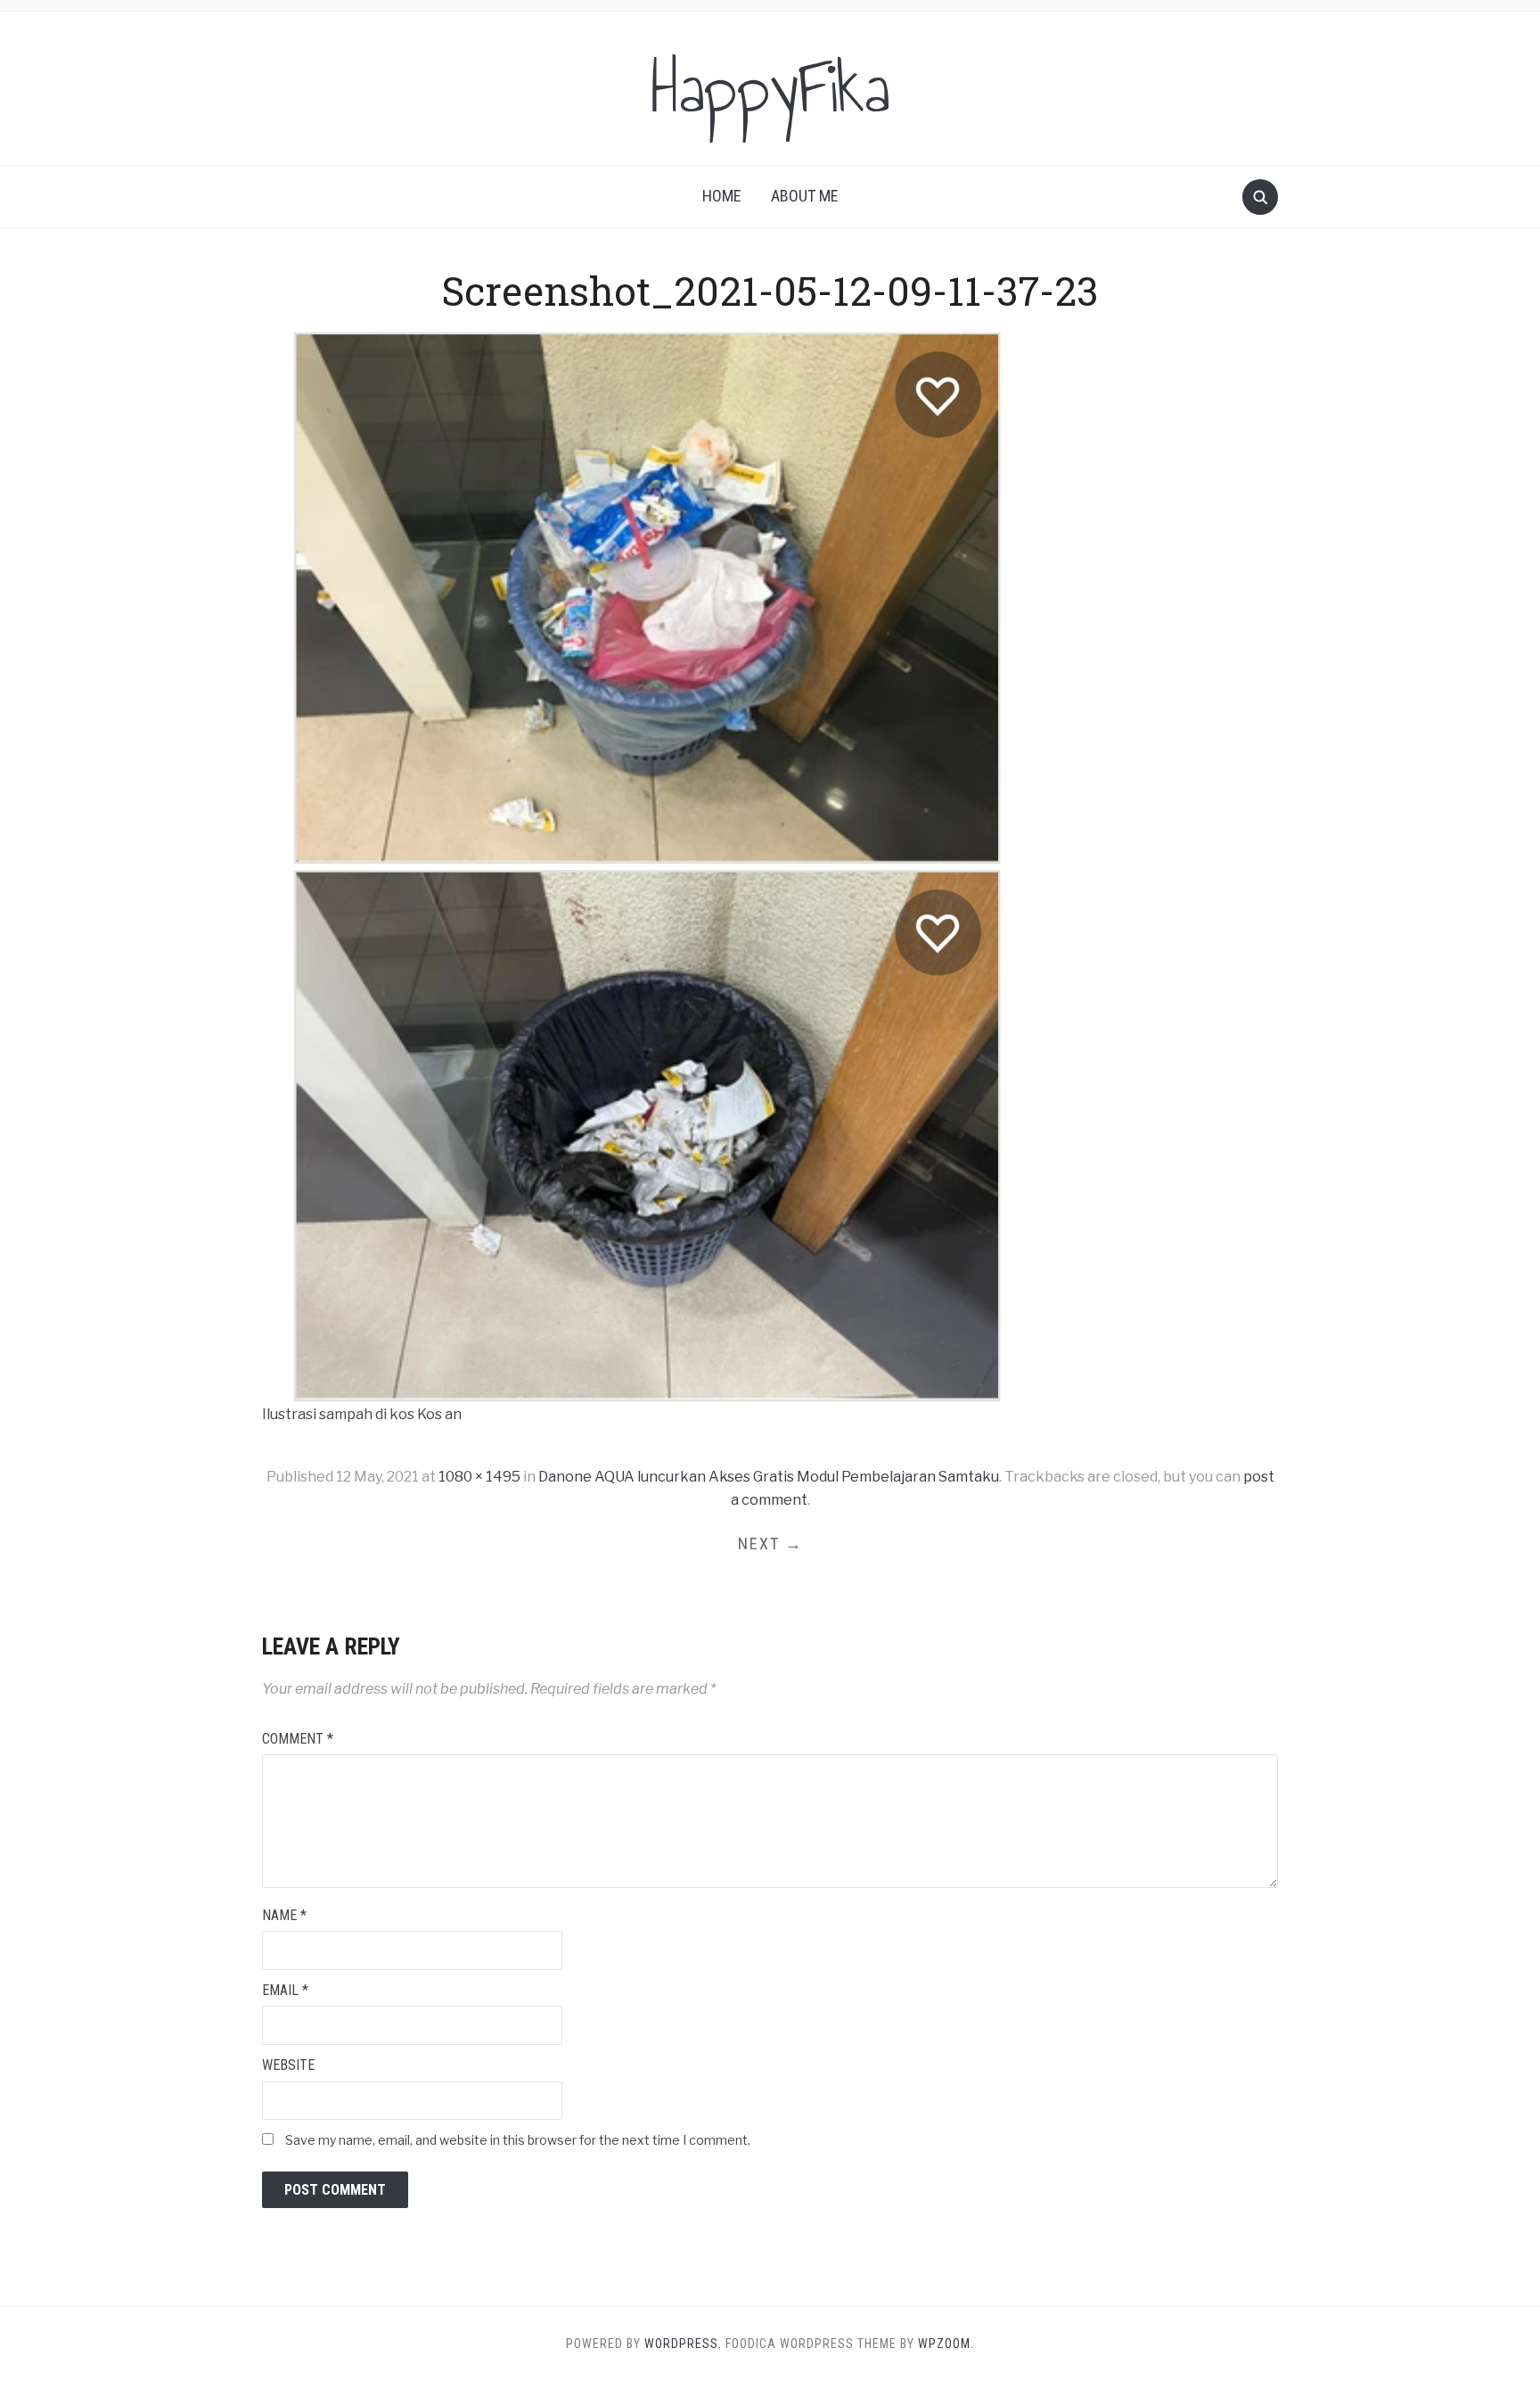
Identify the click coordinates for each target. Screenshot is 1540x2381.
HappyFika (770, 88)
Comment (298, 1739)
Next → (770, 1544)
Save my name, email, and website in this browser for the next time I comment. (518, 2140)
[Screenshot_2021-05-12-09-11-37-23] (648, 866)
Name (284, 1915)
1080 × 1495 (479, 1477)
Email (285, 1990)
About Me (805, 196)
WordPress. (683, 2344)
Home (722, 196)
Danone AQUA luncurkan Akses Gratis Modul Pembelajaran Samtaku (769, 1477)
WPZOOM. (946, 2344)
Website (288, 2065)
